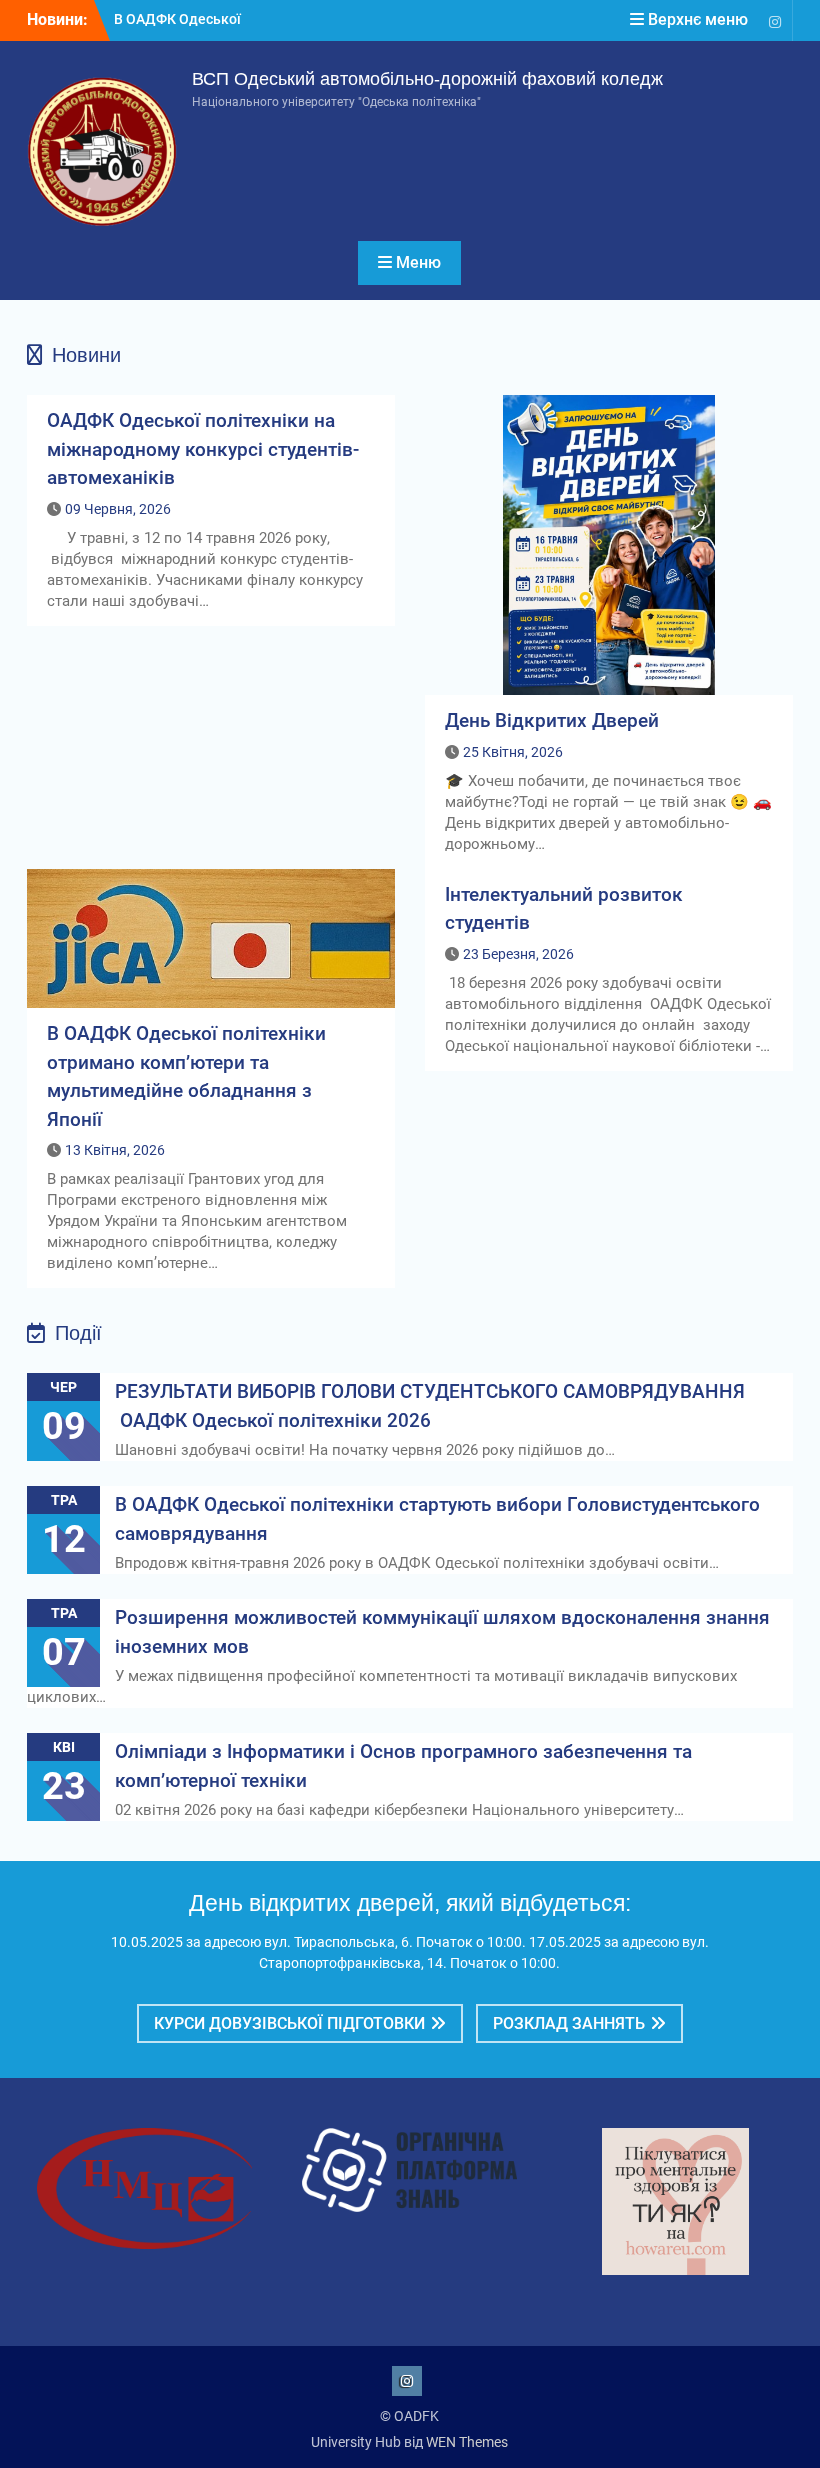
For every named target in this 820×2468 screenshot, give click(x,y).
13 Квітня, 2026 (115, 1150)
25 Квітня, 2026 (513, 752)
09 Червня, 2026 (118, 509)
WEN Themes (467, 2442)
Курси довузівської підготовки (289, 2023)
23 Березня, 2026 (518, 954)
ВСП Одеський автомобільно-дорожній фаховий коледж (427, 79)
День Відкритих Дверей (552, 720)
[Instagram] (775, 20)
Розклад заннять (569, 2023)
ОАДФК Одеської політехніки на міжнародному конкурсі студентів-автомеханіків (203, 449)
